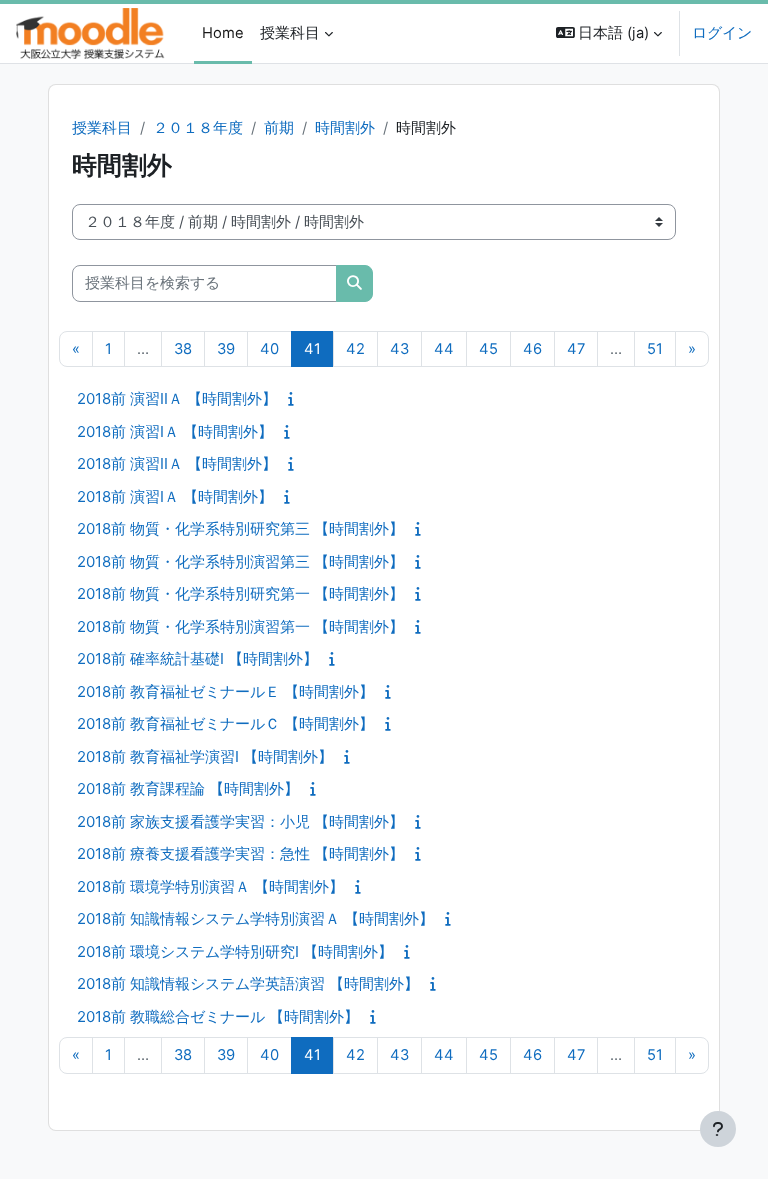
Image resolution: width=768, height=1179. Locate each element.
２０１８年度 (198, 128)
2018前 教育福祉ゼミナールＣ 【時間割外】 (225, 723)
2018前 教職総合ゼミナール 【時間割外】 (218, 1016)
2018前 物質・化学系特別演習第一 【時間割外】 (240, 626)
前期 (279, 128)
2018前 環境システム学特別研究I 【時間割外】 (235, 951)
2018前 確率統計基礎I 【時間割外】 (197, 658)
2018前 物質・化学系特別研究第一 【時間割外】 (240, 593)
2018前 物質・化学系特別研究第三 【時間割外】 (240, 528)
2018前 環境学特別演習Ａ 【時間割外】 (210, 886)
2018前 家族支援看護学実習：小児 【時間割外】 (240, 821)
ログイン (722, 33)
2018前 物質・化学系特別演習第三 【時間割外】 (240, 561)
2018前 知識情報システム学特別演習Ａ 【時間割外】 (255, 918)
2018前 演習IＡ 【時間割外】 (175, 431)
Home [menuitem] (223, 33)
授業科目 (102, 128)
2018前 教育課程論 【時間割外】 (188, 788)
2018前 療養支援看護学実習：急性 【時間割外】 (240, 853)
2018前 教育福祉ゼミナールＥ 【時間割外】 (225, 691)
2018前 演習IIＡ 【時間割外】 (177, 398)
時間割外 (345, 128)
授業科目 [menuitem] (290, 33)
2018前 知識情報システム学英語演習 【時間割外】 (248, 983)
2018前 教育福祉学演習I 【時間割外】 (205, 756)
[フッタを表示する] (718, 1129)
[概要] (295, 399)
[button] (609, 33)
